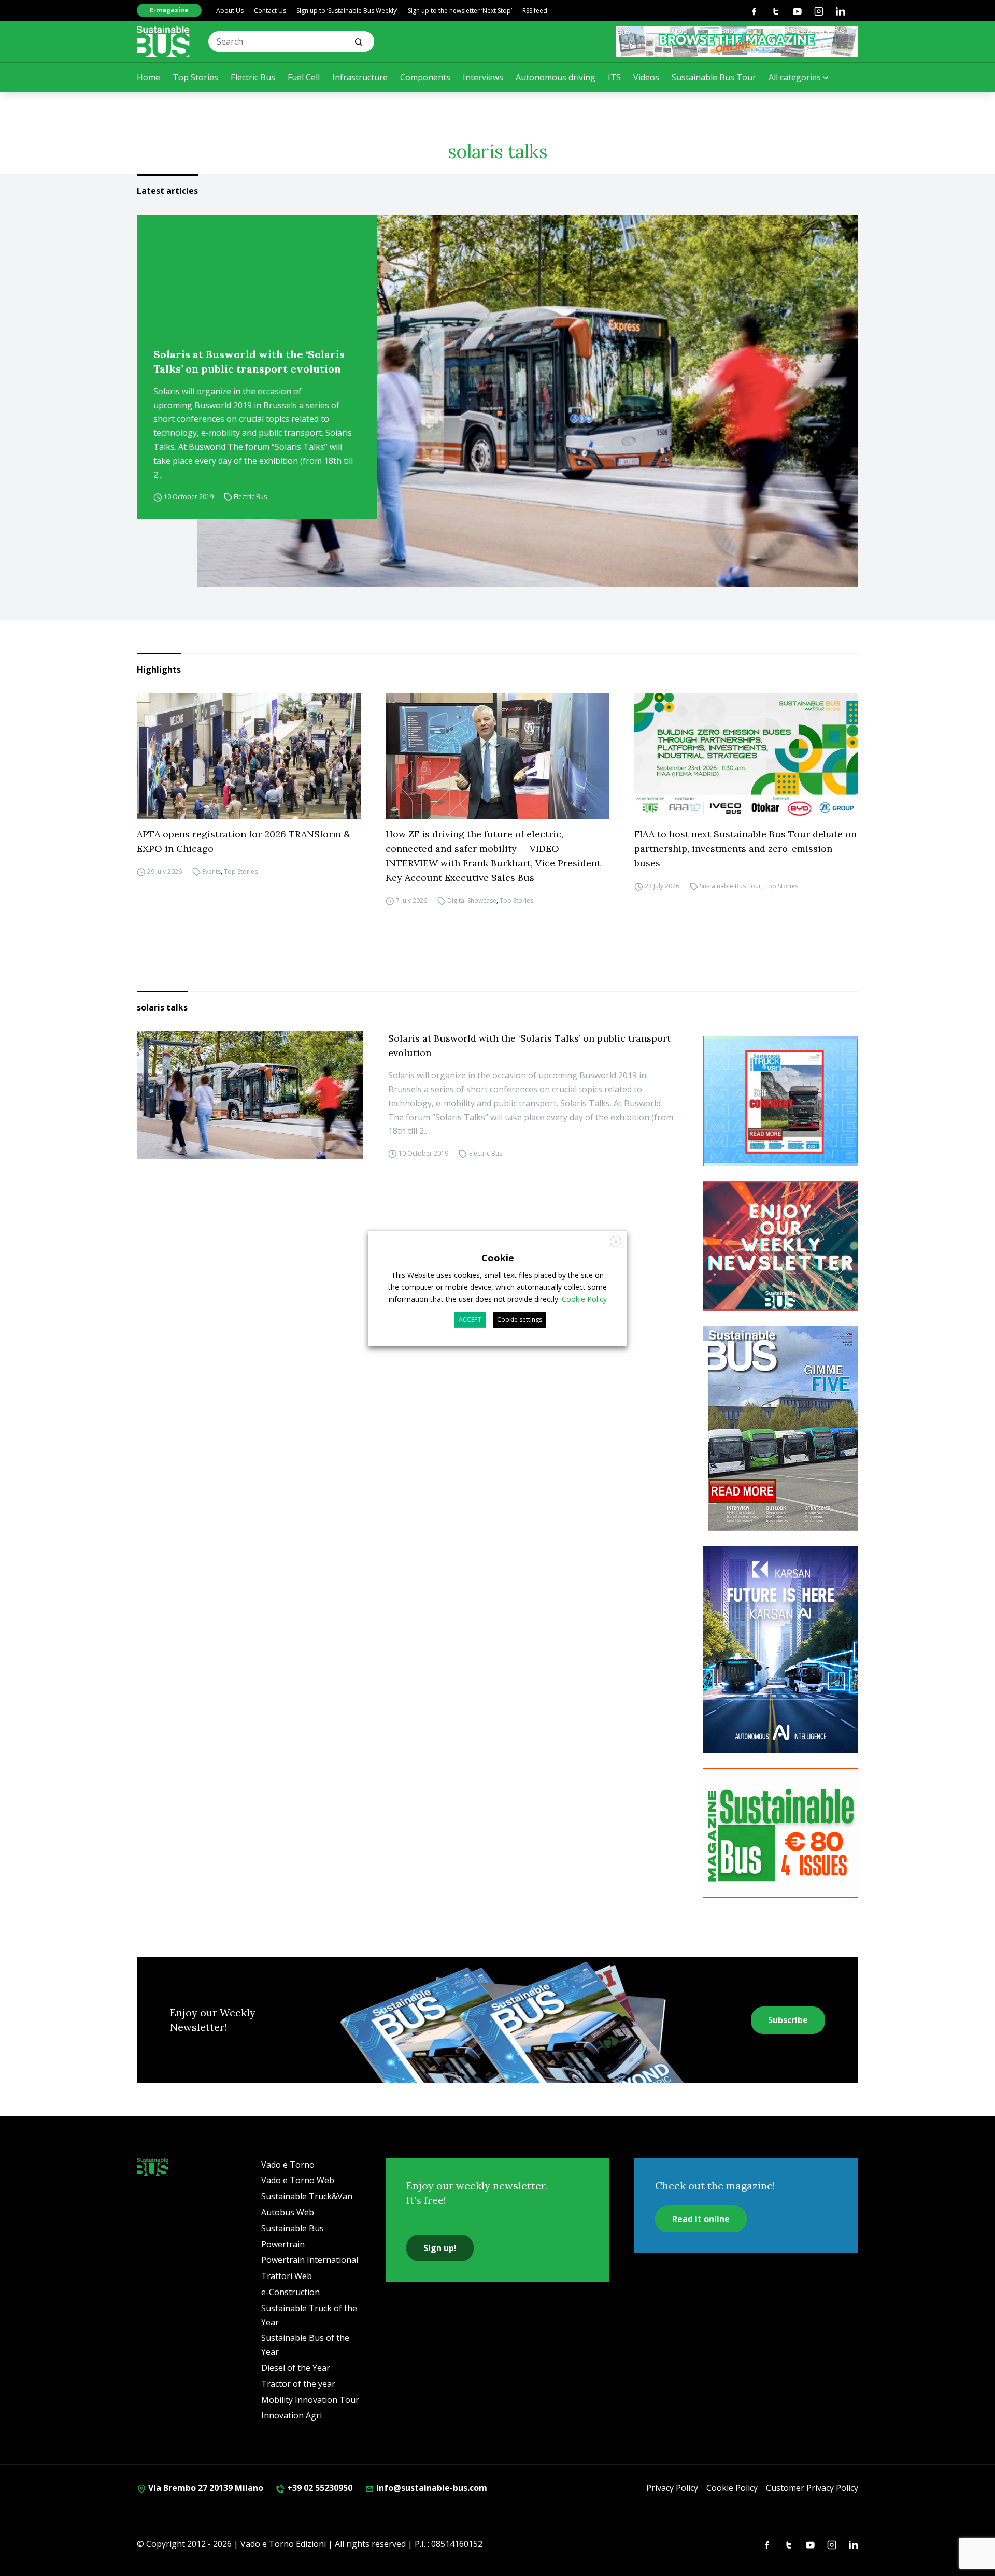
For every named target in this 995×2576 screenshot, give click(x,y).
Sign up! (440, 2248)
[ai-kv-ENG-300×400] (780, 1649)
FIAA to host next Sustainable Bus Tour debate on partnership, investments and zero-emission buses (745, 849)
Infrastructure (360, 77)
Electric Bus (253, 77)
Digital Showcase (472, 900)
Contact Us (270, 11)
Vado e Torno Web (298, 2180)
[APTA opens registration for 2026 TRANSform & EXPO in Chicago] (249, 756)
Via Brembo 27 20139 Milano (205, 2488)
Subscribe (788, 2020)
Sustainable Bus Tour (714, 77)
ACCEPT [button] (470, 1320)
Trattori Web (287, 2276)
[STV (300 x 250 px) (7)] (780, 1101)
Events (211, 871)
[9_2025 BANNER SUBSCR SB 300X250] (780, 1833)
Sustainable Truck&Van (307, 2196)
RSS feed (535, 11)
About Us (230, 11)
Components (425, 77)
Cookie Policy (732, 2488)
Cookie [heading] (498, 1257)
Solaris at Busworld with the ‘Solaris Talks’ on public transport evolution (249, 361)
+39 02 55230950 (319, 2488)
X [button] (616, 1241)
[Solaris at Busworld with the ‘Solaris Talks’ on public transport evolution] (528, 401)
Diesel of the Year (296, 2368)
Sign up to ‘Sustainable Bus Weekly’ (347, 11)
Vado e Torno (288, 2165)
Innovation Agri (292, 2415)
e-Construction (290, 2292)
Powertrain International (310, 2260)
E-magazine (169, 10)
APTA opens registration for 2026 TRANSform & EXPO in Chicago (244, 841)
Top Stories (195, 77)
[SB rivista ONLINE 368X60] (737, 41)
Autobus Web (288, 2212)
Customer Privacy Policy (812, 2488)
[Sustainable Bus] (163, 41)
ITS (614, 77)
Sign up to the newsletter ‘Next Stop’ (460, 11)
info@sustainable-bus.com (431, 2488)
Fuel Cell (304, 77)
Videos (646, 77)
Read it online (701, 2219)
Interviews (483, 77)
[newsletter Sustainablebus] (780, 1246)
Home (148, 77)
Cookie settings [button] (520, 1320)
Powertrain (283, 2244)
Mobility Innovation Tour (310, 2400)
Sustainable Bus (293, 2228)
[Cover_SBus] (780, 1428)
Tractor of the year (298, 2384)
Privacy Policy (672, 2488)
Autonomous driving (556, 77)
